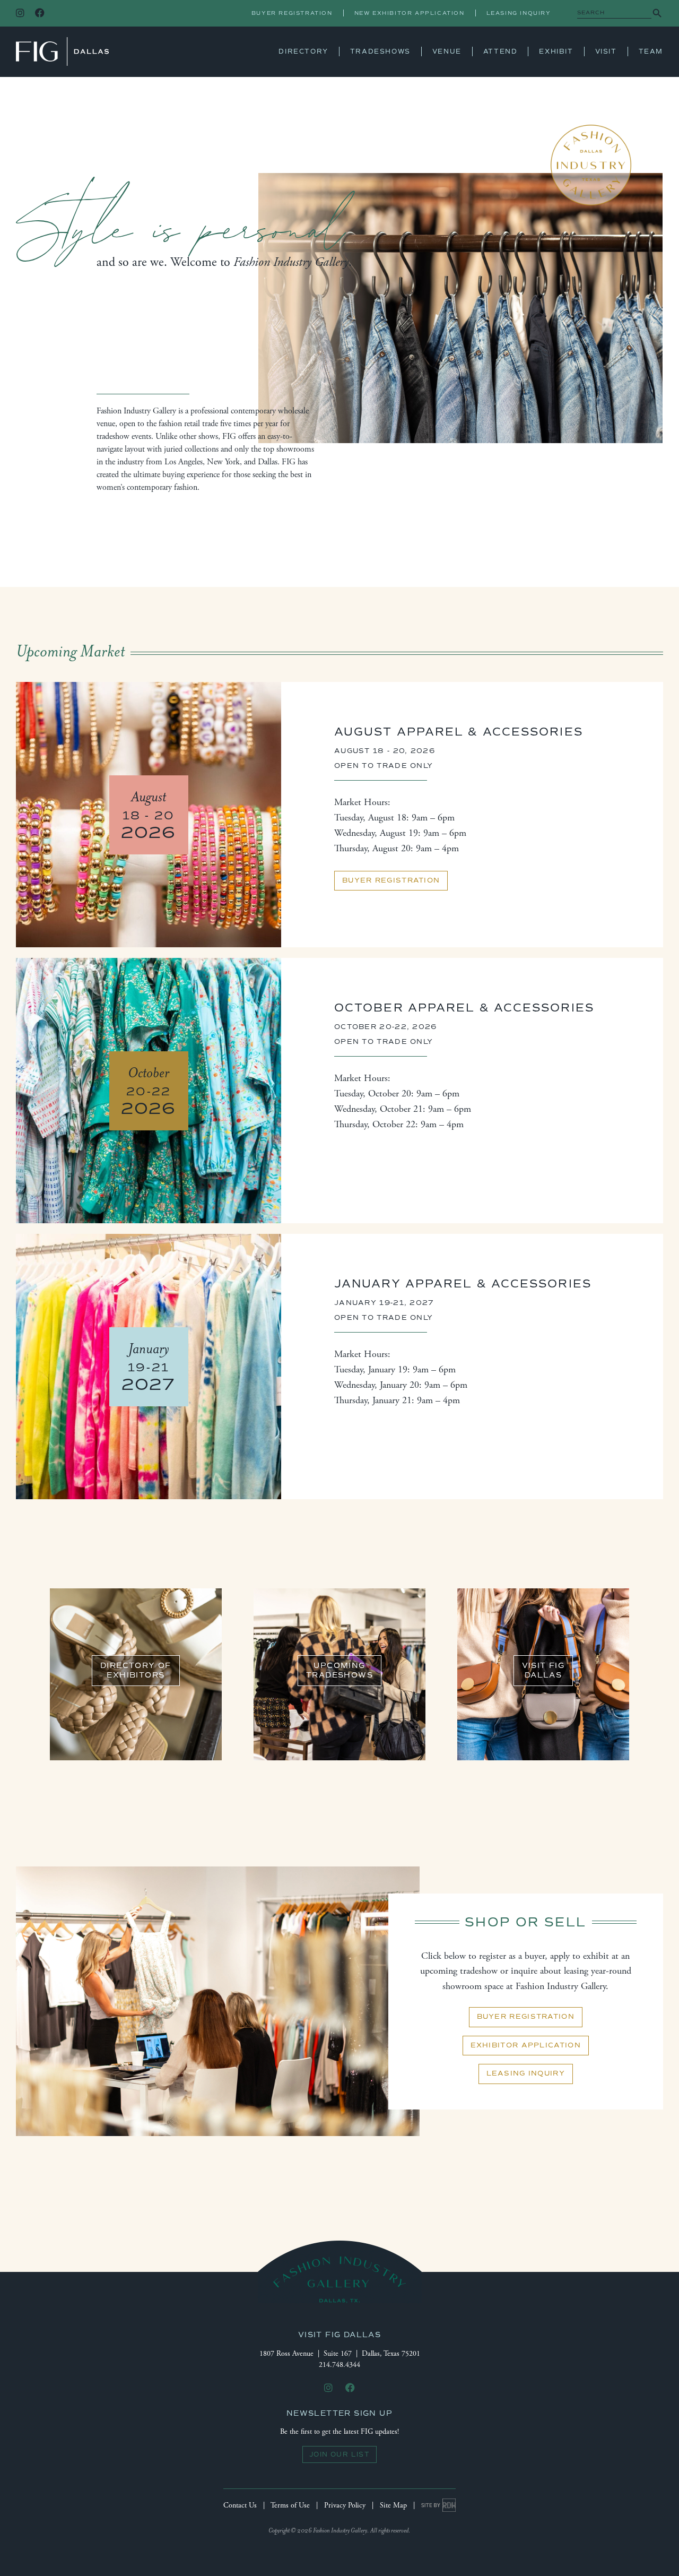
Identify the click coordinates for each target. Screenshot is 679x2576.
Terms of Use (290, 2505)
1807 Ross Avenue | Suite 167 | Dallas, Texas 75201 (340, 2354)
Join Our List (339, 2454)
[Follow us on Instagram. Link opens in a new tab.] (20, 14)
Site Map (393, 2505)
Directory (303, 51)
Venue (447, 51)
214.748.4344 (339, 2365)
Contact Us (240, 2505)
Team (651, 51)
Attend (500, 51)
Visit (606, 51)
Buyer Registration (292, 13)
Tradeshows (380, 51)
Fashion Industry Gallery (62, 51)
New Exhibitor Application (410, 13)
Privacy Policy (345, 2505)
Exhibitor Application (526, 2045)
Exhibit (556, 51)
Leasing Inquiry (519, 13)
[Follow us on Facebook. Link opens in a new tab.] (40, 14)
